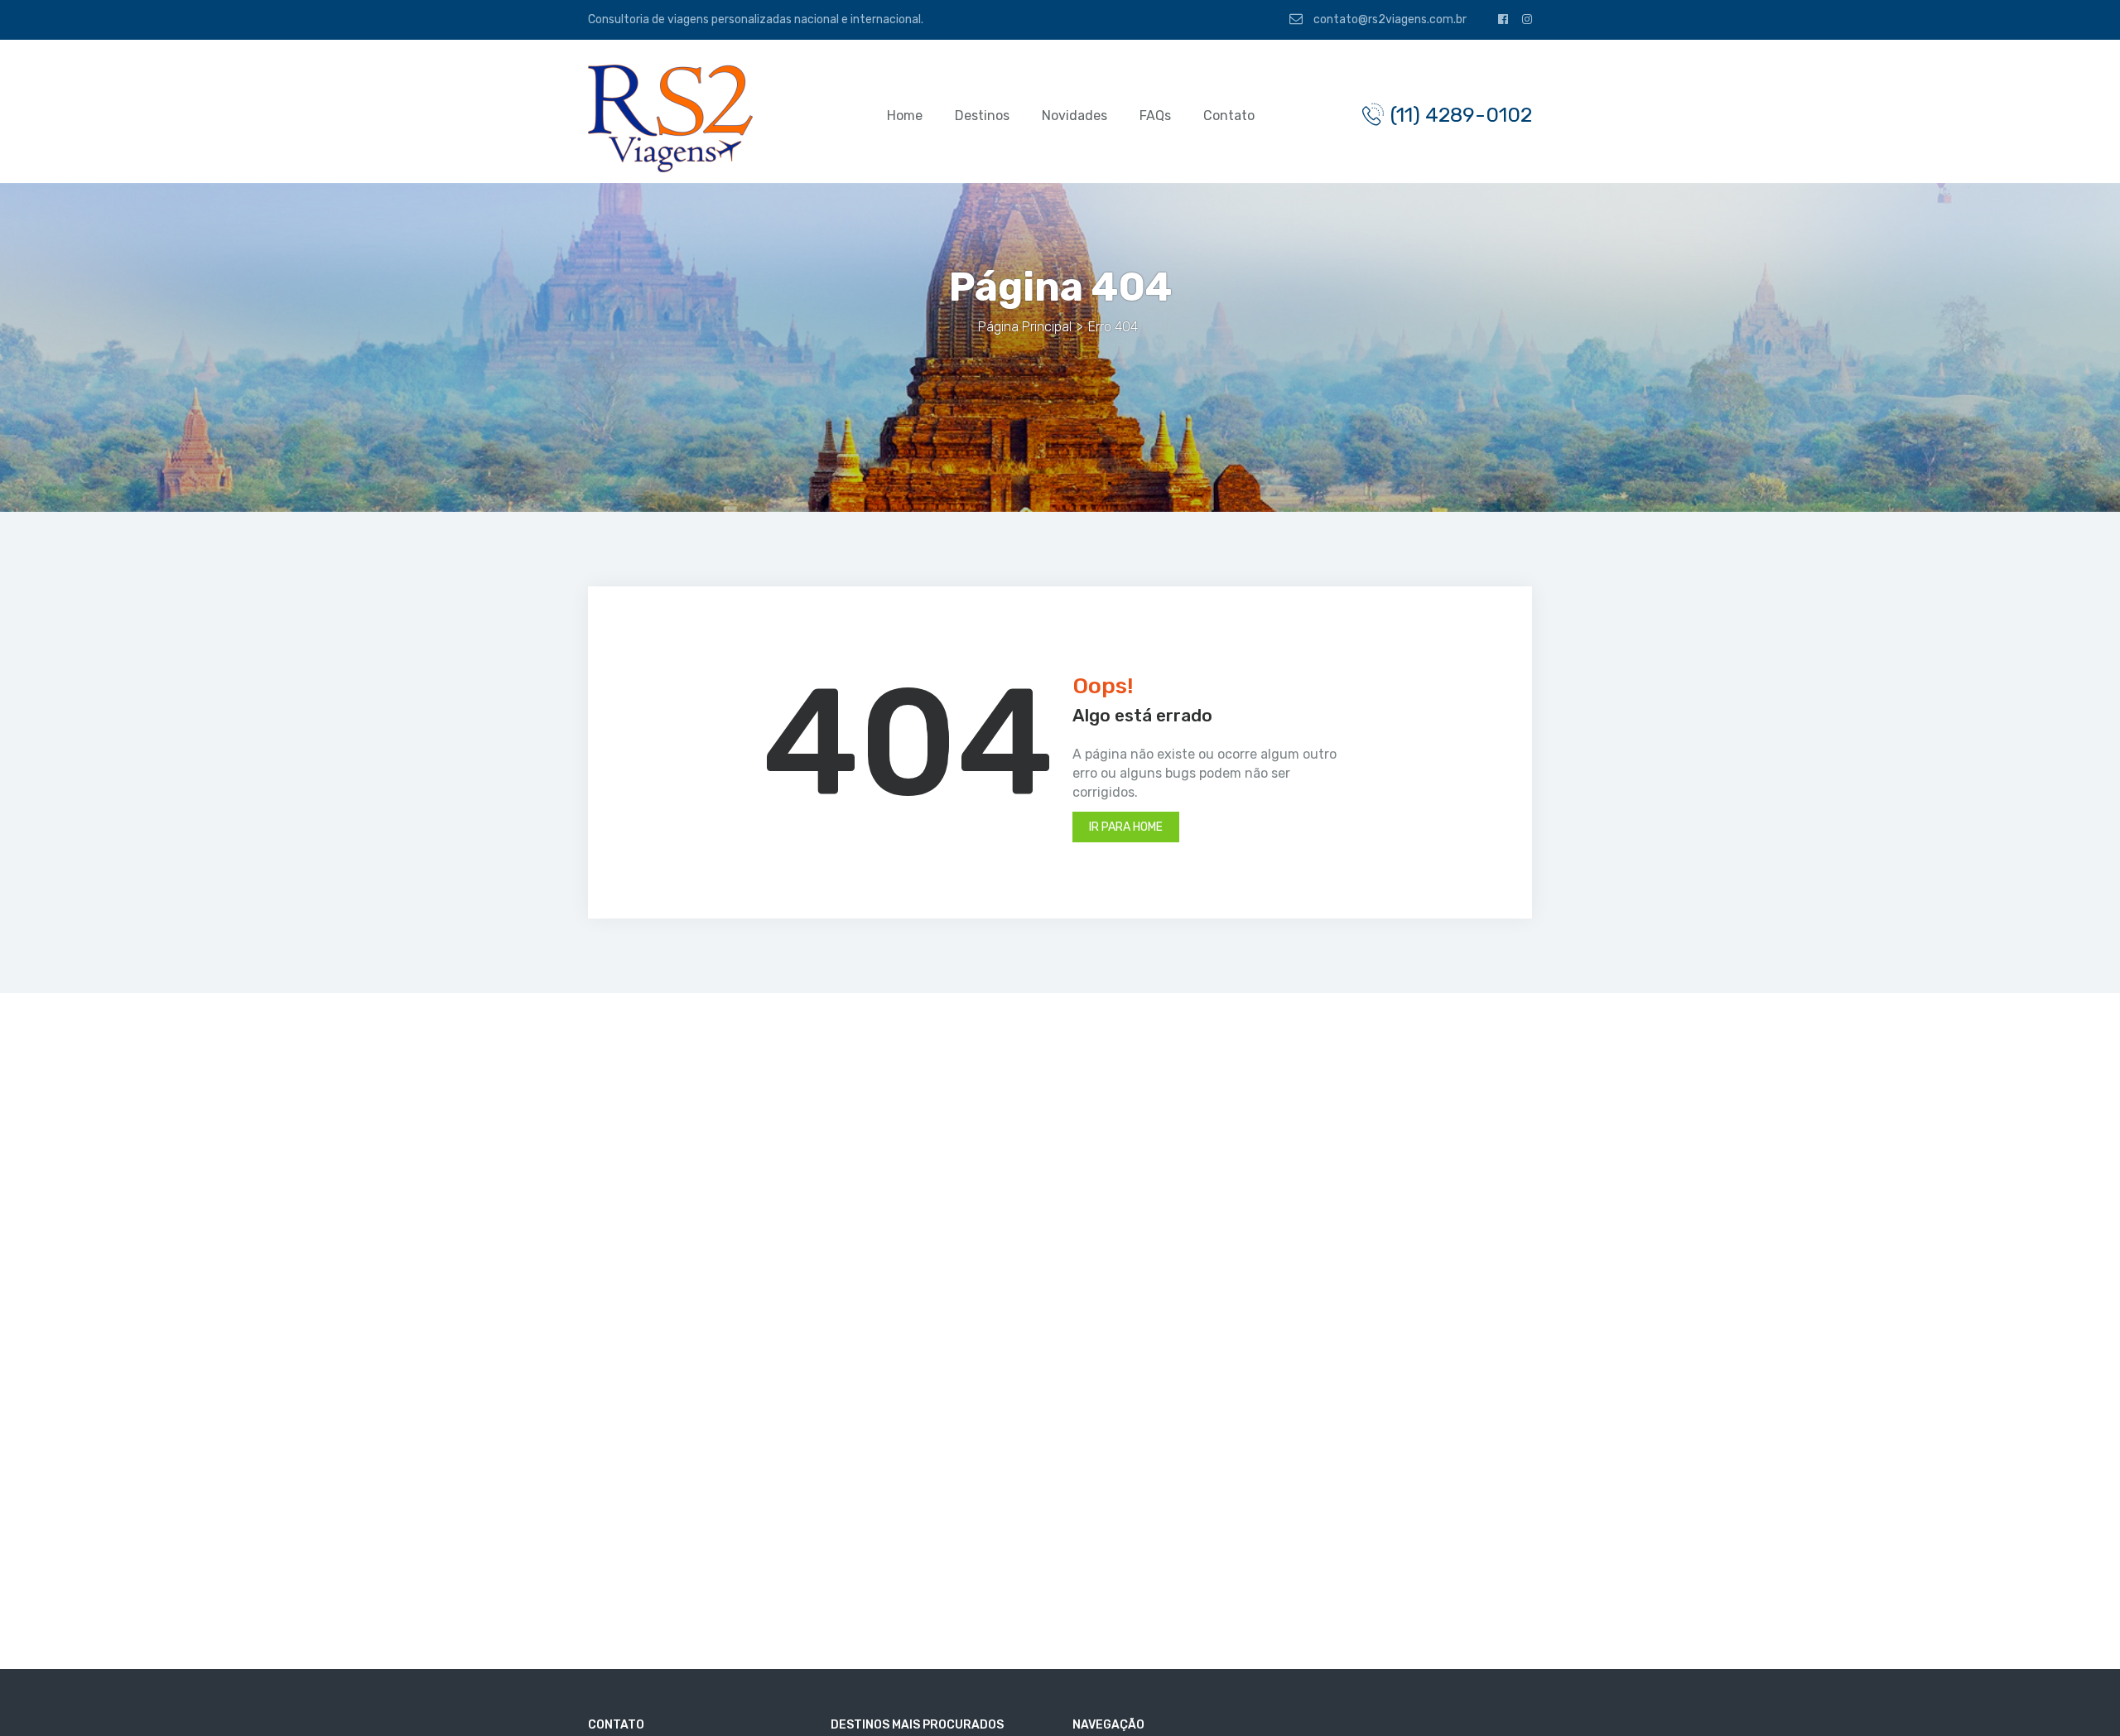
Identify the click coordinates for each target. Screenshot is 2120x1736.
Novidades (1074, 116)
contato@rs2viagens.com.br (1389, 19)
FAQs (1155, 116)
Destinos (982, 116)
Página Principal (1025, 327)
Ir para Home (1126, 827)
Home (905, 116)
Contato (1229, 116)
